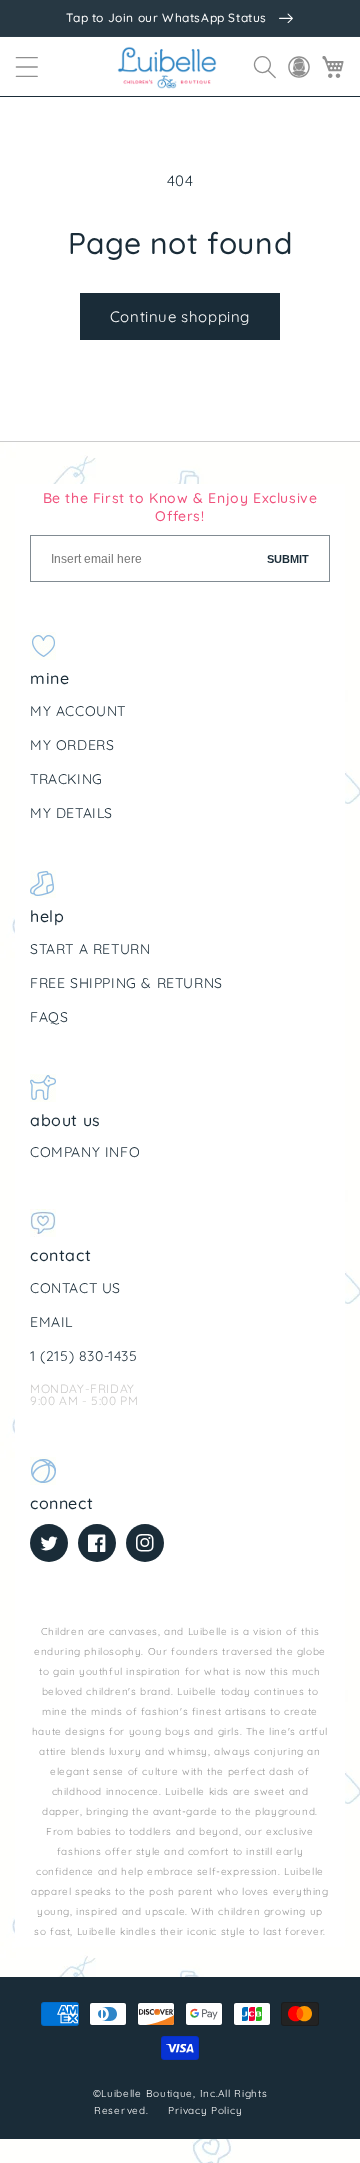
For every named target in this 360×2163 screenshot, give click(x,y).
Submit (288, 559)
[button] (27, 67)
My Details (71, 813)
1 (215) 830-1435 (84, 1356)
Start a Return (90, 949)
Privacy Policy (207, 2110)
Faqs (49, 1017)
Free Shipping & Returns (126, 983)
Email (51, 1322)
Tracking (66, 779)
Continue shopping (180, 316)
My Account (78, 711)
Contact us (75, 1288)
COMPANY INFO (85, 1152)
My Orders (72, 745)
